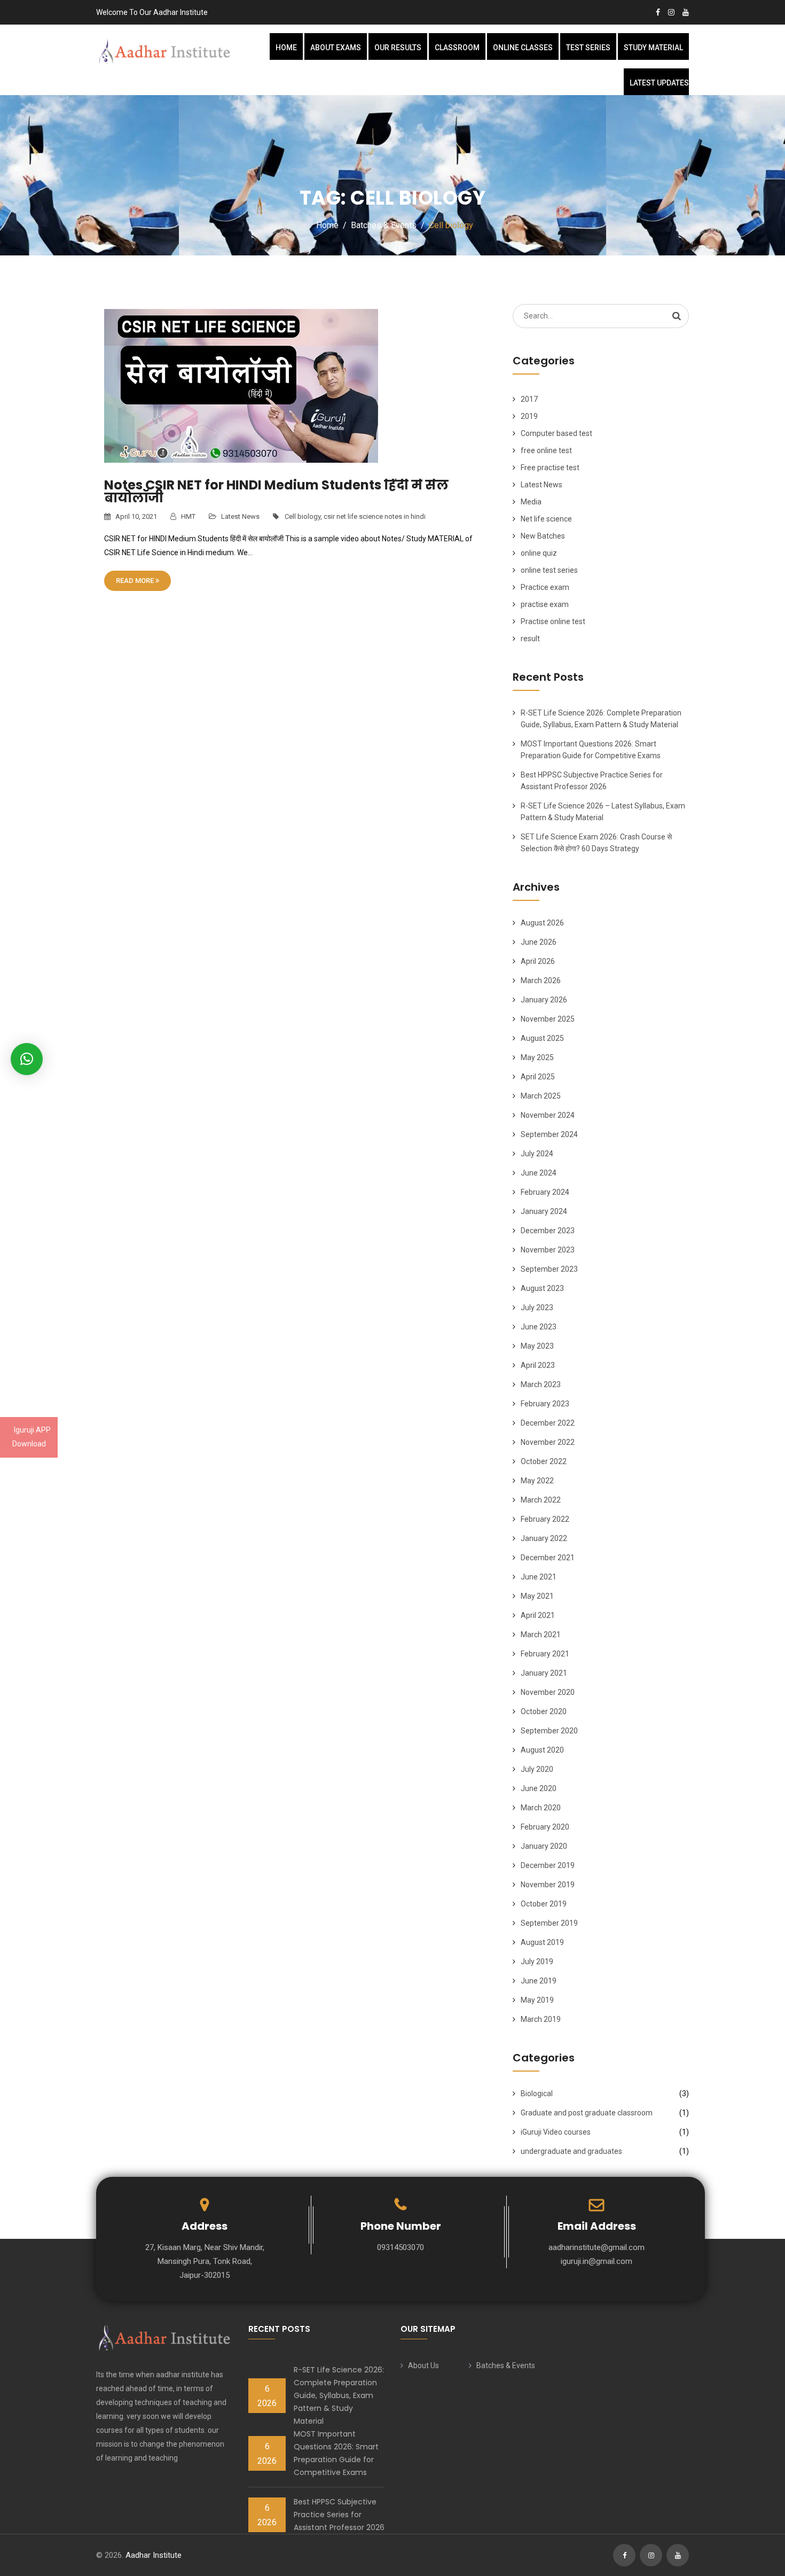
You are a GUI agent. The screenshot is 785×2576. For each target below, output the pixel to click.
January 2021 (544, 1673)
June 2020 (539, 1788)
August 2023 (542, 1288)
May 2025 (537, 1057)
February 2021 (545, 1654)
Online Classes (523, 48)
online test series (549, 570)
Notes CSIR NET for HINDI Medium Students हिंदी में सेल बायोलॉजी (276, 491)
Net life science (546, 519)
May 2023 (537, 1346)
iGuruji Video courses (556, 2132)
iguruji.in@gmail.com (596, 2261)
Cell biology (303, 516)
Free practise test (550, 468)
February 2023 (545, 1404)
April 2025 (538, 1077)
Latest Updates (659, 83)
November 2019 (548, 1885)
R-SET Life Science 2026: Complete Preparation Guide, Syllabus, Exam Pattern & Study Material (339, 2395)
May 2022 (537, 1481)
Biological (537, 2094)
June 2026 (539, 942)
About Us (423, 2365)
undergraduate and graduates (571, 2151)
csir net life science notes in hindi (375, 516)
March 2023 (541, 1384)
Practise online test (553, 621)
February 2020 (545, 1827)
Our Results (398, 48)
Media (531, 502)
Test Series (588, 48)
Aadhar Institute (154, 2555)
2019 (529, 416)
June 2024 (539, 1173)
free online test (546, 450)
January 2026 (544, 1000)
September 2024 (549, 1134)
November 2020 (548, 1692)
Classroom (457, 48)
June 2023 (539, 1327)
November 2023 (548, 1250)
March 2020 (541, 1808)
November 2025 (548, 1019)
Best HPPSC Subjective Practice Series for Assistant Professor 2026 (339, 2515)
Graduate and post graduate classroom (587, 2113)
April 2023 (538, 1365)
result (530, 639)
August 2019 (542, 1942)
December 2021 (548, 1558)
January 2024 (544, 1211)
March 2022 (541, 1500)
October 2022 (544, 1461)
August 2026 (542, 923)
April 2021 (538, 1615)
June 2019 (539, 1981)
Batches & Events (506, 2365)
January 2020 (544, 1846)
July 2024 (537, 1154)
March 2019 (541, 2019)
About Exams (336, 48)
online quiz (539, 553)
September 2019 (549, 1923)
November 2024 (548, 1115)
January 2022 (544, 1538)
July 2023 (537, 1308)
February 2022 (545, 1519)
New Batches (543, 536)
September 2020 (549, 1731)
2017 (529, 399)
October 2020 (544, 1711)
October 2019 (544, 1904)
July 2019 (537, 1962)
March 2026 (541, 980)
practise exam (545, 604)
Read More (136, 581)
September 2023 (549, 1269)
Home (286, 48)
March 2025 (541, 1096)
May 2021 (537, 1596)
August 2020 (542, 1750)
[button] (27, 1059)
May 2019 (537, 2000)
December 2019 (548, 1865)
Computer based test (556, 433)
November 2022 (548, 1442)
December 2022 (548, 1423)
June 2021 (539, 1577)
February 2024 (545, 1192)
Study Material (653, 48)
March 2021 (541, 1635)
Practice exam (545, 587)
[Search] (677, 316)
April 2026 (538, 961)
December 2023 (548, 1231)
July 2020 (537, 1769)
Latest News (240, 516)
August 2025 (542, 1038)
